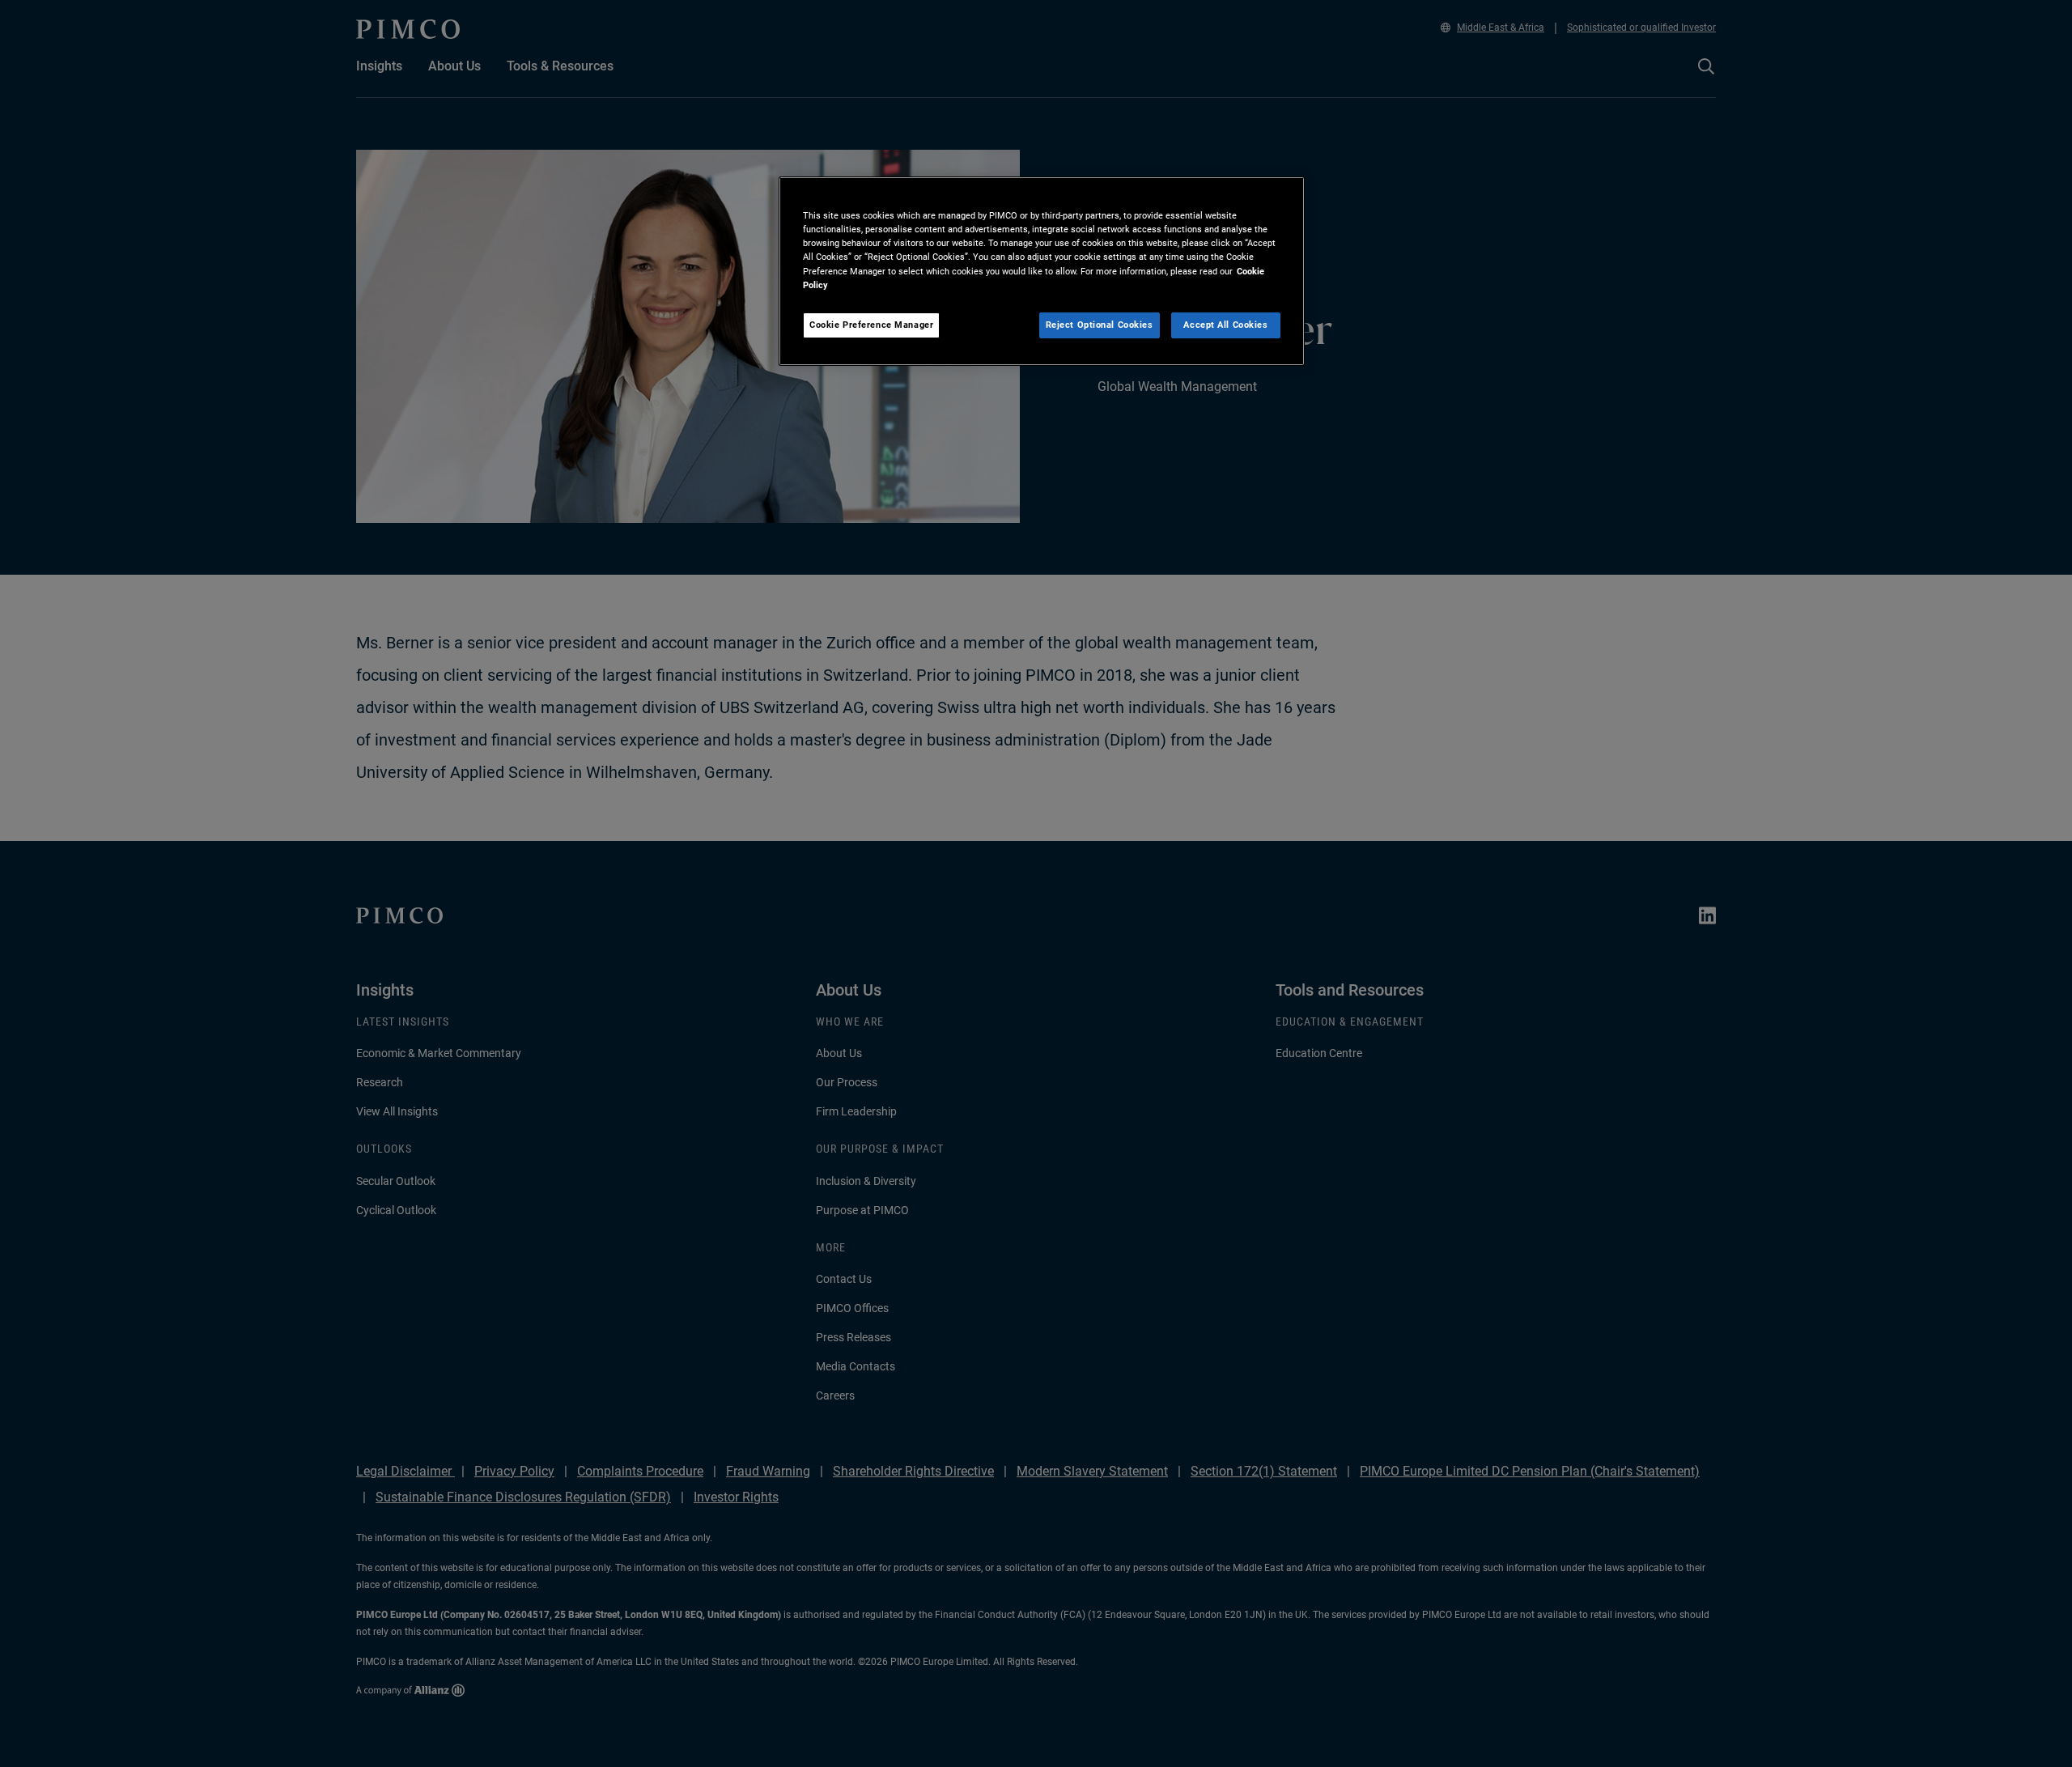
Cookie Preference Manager (871, 325)
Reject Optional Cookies (1100, 325)
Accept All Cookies (1225, 325)
